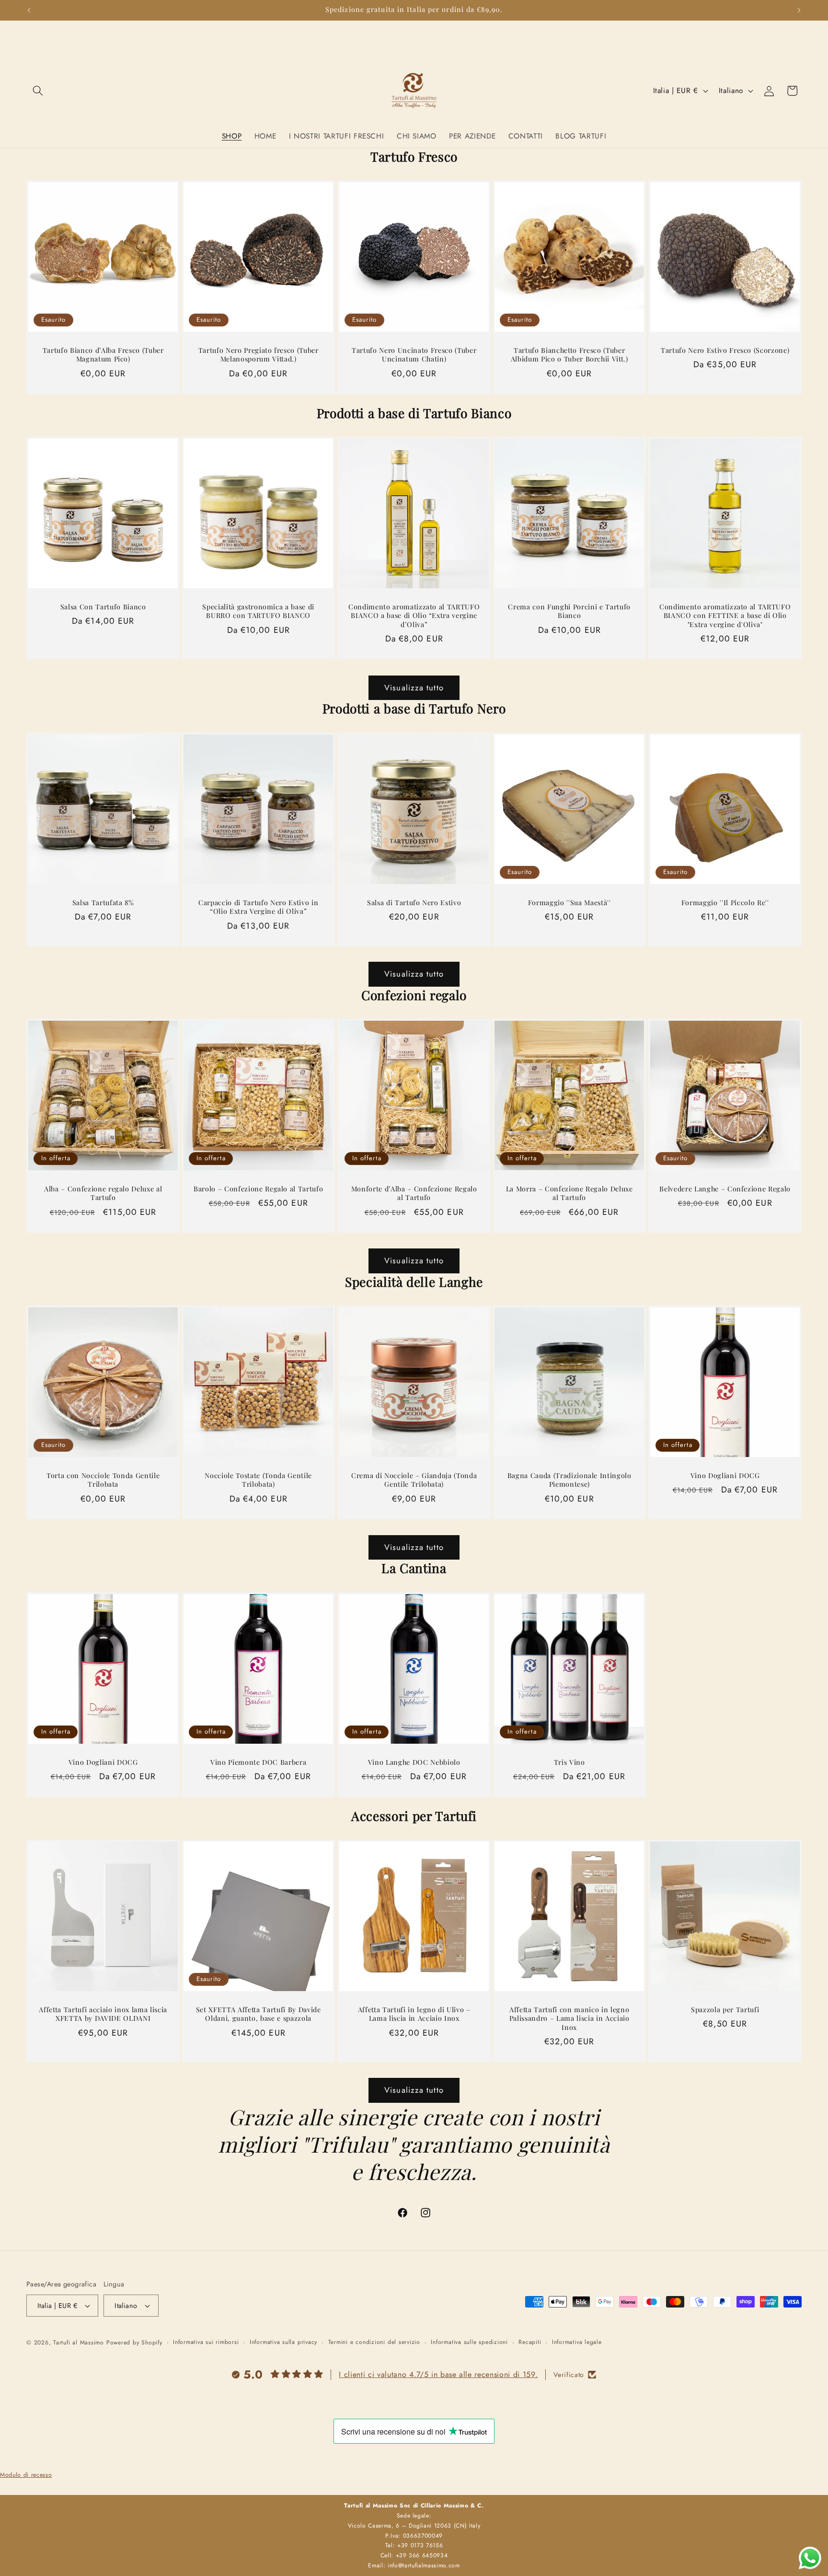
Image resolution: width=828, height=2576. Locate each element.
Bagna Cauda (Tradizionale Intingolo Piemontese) (569, 1480)
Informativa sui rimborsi (206, 2342)
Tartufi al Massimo (79, 2343)
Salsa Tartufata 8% (103, 902)
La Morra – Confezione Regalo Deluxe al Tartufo (569, 1194)
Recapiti (530, 2342)
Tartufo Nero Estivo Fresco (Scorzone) (725, 350)
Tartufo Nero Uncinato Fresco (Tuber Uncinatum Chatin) (414, 355)
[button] (38, 91)
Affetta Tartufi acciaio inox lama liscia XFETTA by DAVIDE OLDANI (103, 2014)
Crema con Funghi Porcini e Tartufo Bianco (569, 612)
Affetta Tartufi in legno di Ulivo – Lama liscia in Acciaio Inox (414, 2014)
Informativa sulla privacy (283, 2342)
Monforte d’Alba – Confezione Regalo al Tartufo (414, 1194)
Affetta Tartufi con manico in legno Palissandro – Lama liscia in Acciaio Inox (569, 2019)
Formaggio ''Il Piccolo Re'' (725, 902)
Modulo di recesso (26, 2475)
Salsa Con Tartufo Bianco (103, 607)
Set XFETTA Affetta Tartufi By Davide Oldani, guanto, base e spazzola (259, 2014)
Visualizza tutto (414, 688)
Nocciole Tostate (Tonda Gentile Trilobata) (259, 1480)
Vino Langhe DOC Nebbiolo (414, 1762)
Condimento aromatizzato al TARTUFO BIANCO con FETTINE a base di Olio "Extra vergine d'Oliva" (725, 616)
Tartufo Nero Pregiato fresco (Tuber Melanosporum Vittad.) (259, 355)
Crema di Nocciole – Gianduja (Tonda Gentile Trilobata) (414, 1480)
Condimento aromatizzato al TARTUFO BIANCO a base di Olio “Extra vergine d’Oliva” (414, 616)
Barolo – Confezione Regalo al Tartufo (258, 1189)
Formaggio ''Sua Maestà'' (569, 902)
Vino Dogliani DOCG (725, 1476)
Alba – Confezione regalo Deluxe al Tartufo (103, 1194)
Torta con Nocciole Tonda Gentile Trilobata (103, 1480)
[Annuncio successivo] (799, 10)
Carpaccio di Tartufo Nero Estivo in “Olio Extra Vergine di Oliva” (259, 907)
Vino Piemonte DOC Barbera (259, 1762)
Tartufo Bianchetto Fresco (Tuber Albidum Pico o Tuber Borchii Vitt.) (569, 355)
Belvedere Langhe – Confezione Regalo (725, 1189)
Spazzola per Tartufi (725, 2010)
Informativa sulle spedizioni (469, 2342)
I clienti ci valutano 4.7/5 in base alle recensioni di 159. (438, 2374)
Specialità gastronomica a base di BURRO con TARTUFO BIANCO (259, 612)
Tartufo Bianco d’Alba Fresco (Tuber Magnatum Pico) (103, 355)
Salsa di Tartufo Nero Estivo (414, 902)
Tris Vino (569, 1762)
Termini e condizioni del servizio (374, 2342)
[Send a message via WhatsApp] (810, 2558)
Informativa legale (577, 2342)
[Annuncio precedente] (29, 10)
